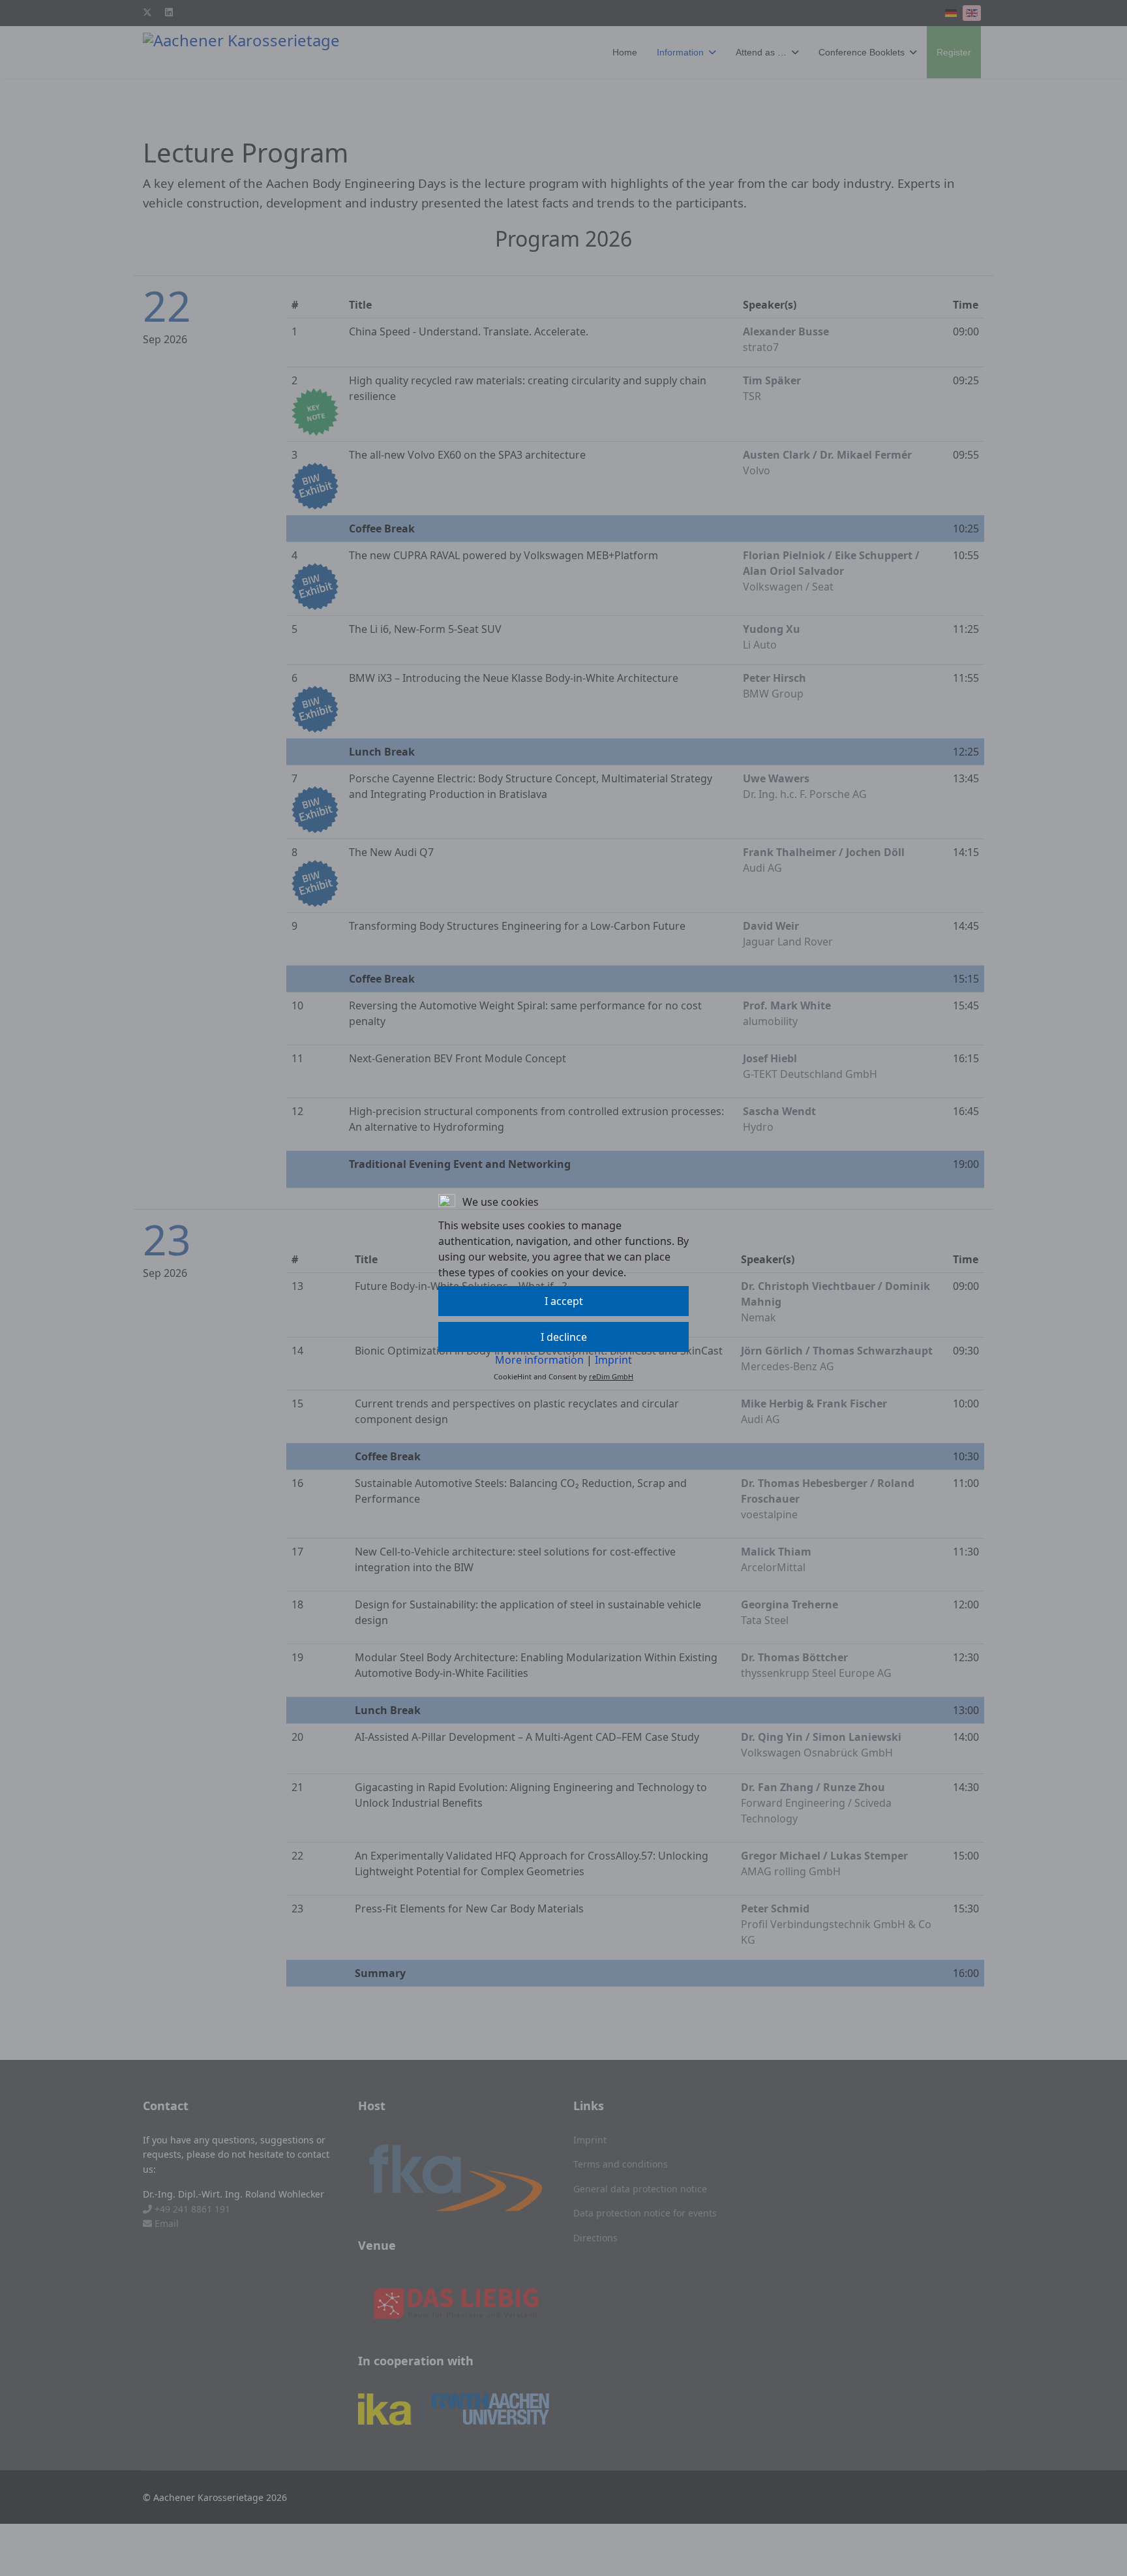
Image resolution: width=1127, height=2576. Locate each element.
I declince (564, 1337)
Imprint (613, 1360)
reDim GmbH (611, 1376)
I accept (564, 1301)
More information (539, 1360)
